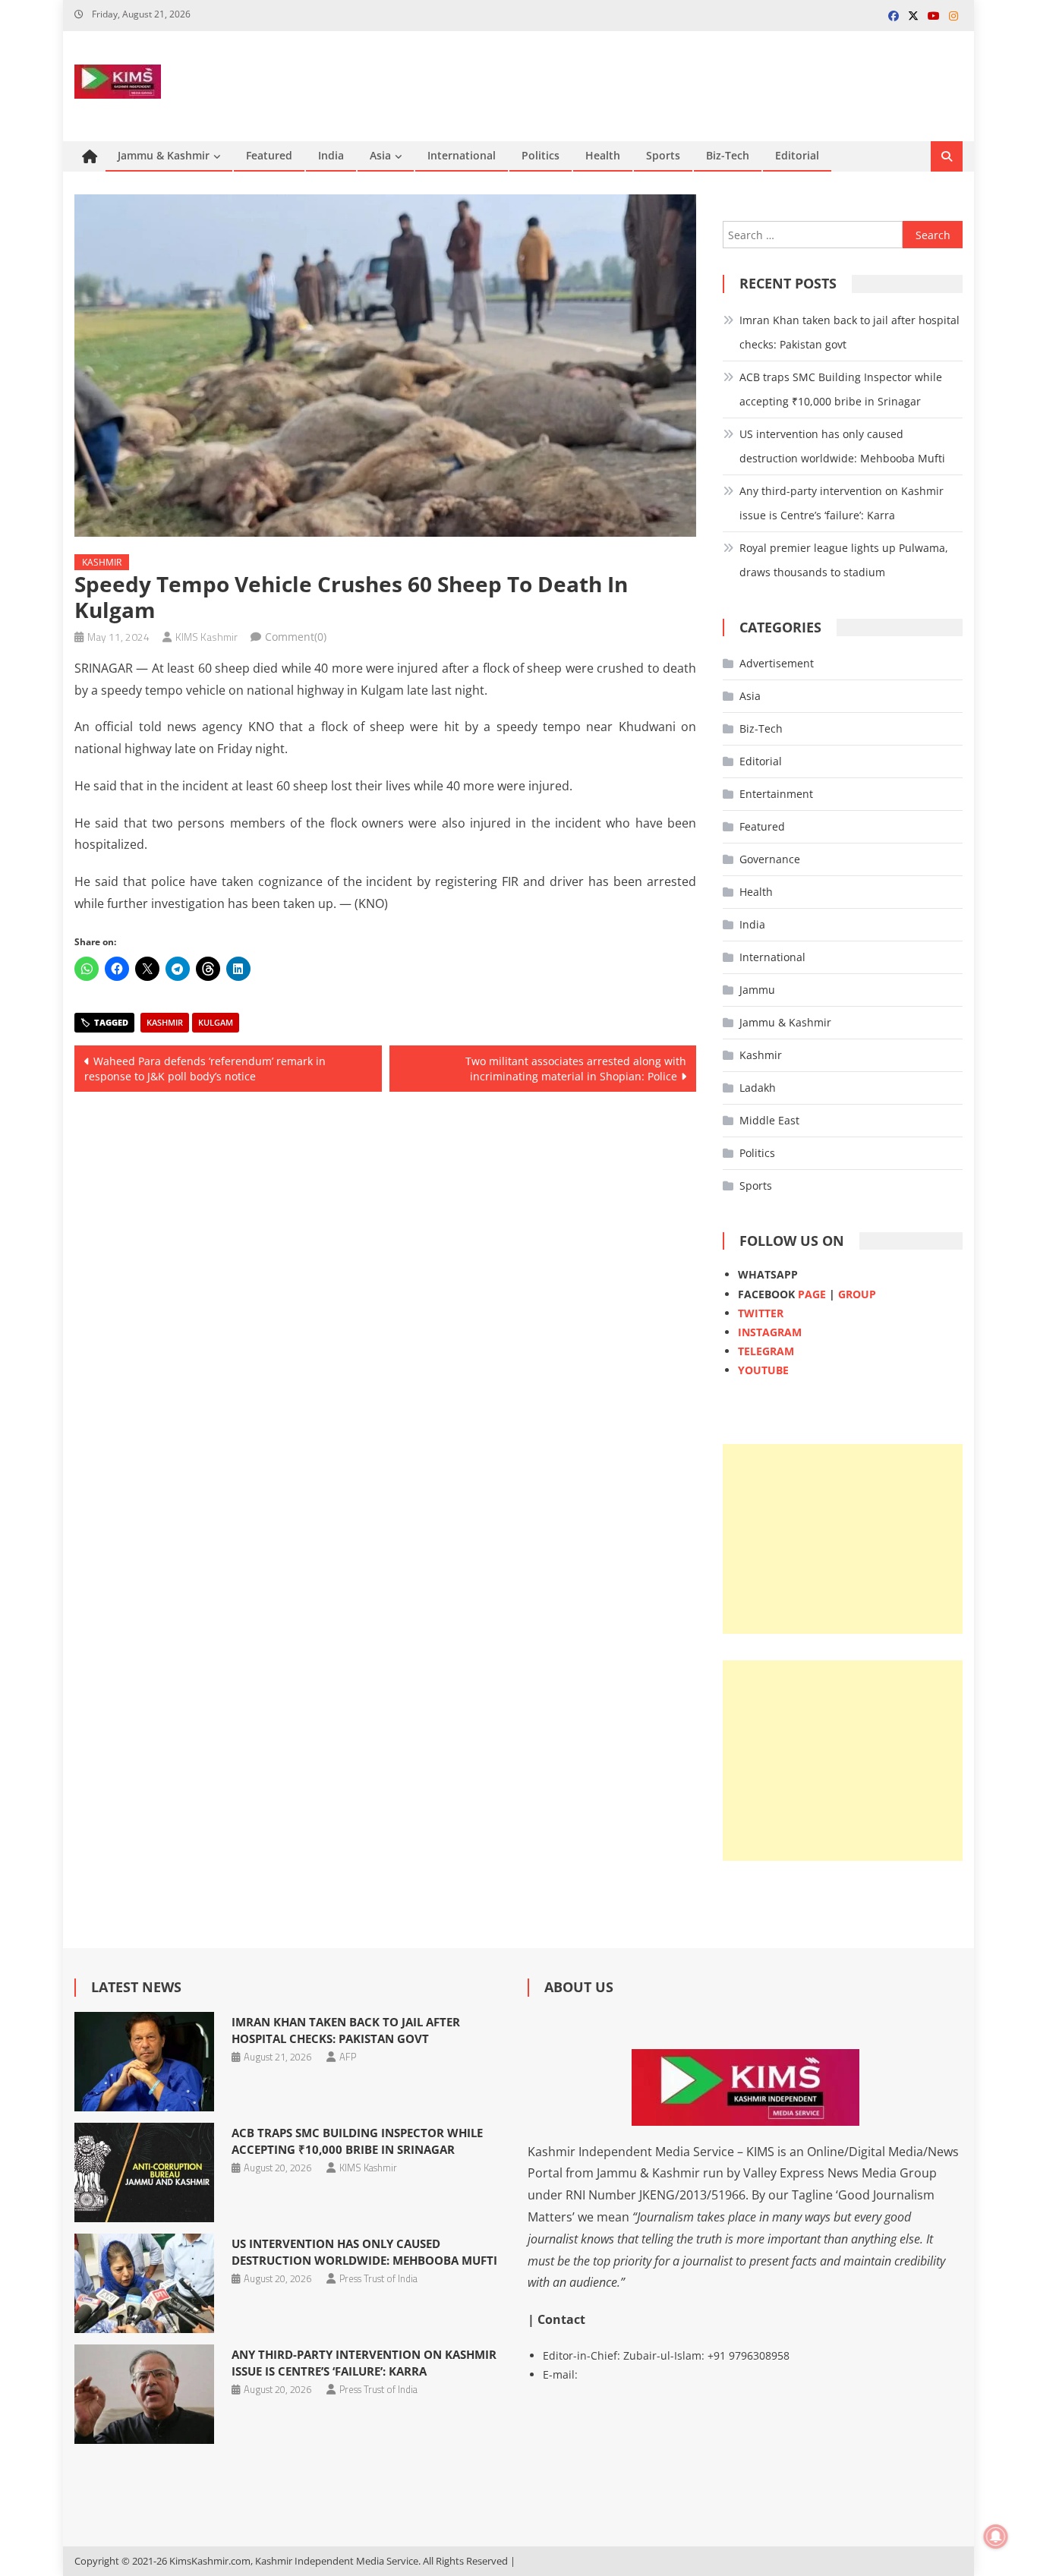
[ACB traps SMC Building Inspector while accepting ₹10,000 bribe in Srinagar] (144, 2172)
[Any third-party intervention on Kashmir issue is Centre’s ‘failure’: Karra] (144, 2394)
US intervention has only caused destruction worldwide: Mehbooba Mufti (842, 446)
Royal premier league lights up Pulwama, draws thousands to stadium (844, 560)
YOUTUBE (763, 1370)
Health (603, 155)
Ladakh (758, 1088)
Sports (663, 155)
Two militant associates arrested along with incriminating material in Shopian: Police (576, 1069)
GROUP (857, 1294)
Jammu (757, 990)
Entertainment (776, 794)
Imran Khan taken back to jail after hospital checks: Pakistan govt (849, 332)
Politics (541, 155)
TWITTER (761, 1313)
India (331, 155)
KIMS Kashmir (206, 637)
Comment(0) (296, 637)
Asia (380, 155)
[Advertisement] (843, 1539)
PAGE (812, 1294)
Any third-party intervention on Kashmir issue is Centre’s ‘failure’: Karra (842, 503)
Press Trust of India (378, 2278)
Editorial (797, 155)
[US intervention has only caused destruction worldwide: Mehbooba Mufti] (144, 2283)
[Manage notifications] (996, 2537)
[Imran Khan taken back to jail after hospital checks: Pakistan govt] (144, 2062)
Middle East (769, 1120)
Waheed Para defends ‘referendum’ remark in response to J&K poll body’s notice (205, 1069)
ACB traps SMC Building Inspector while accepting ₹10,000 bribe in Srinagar (841, 389)
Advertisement (777, 663)
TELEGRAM (766, 1351)
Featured (269, 155)
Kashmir (102, 562)
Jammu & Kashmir (164, 155)
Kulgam (216, 1022)
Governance (770, 859)
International (462, 155)
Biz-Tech (728, 155)
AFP (348, 2057)
